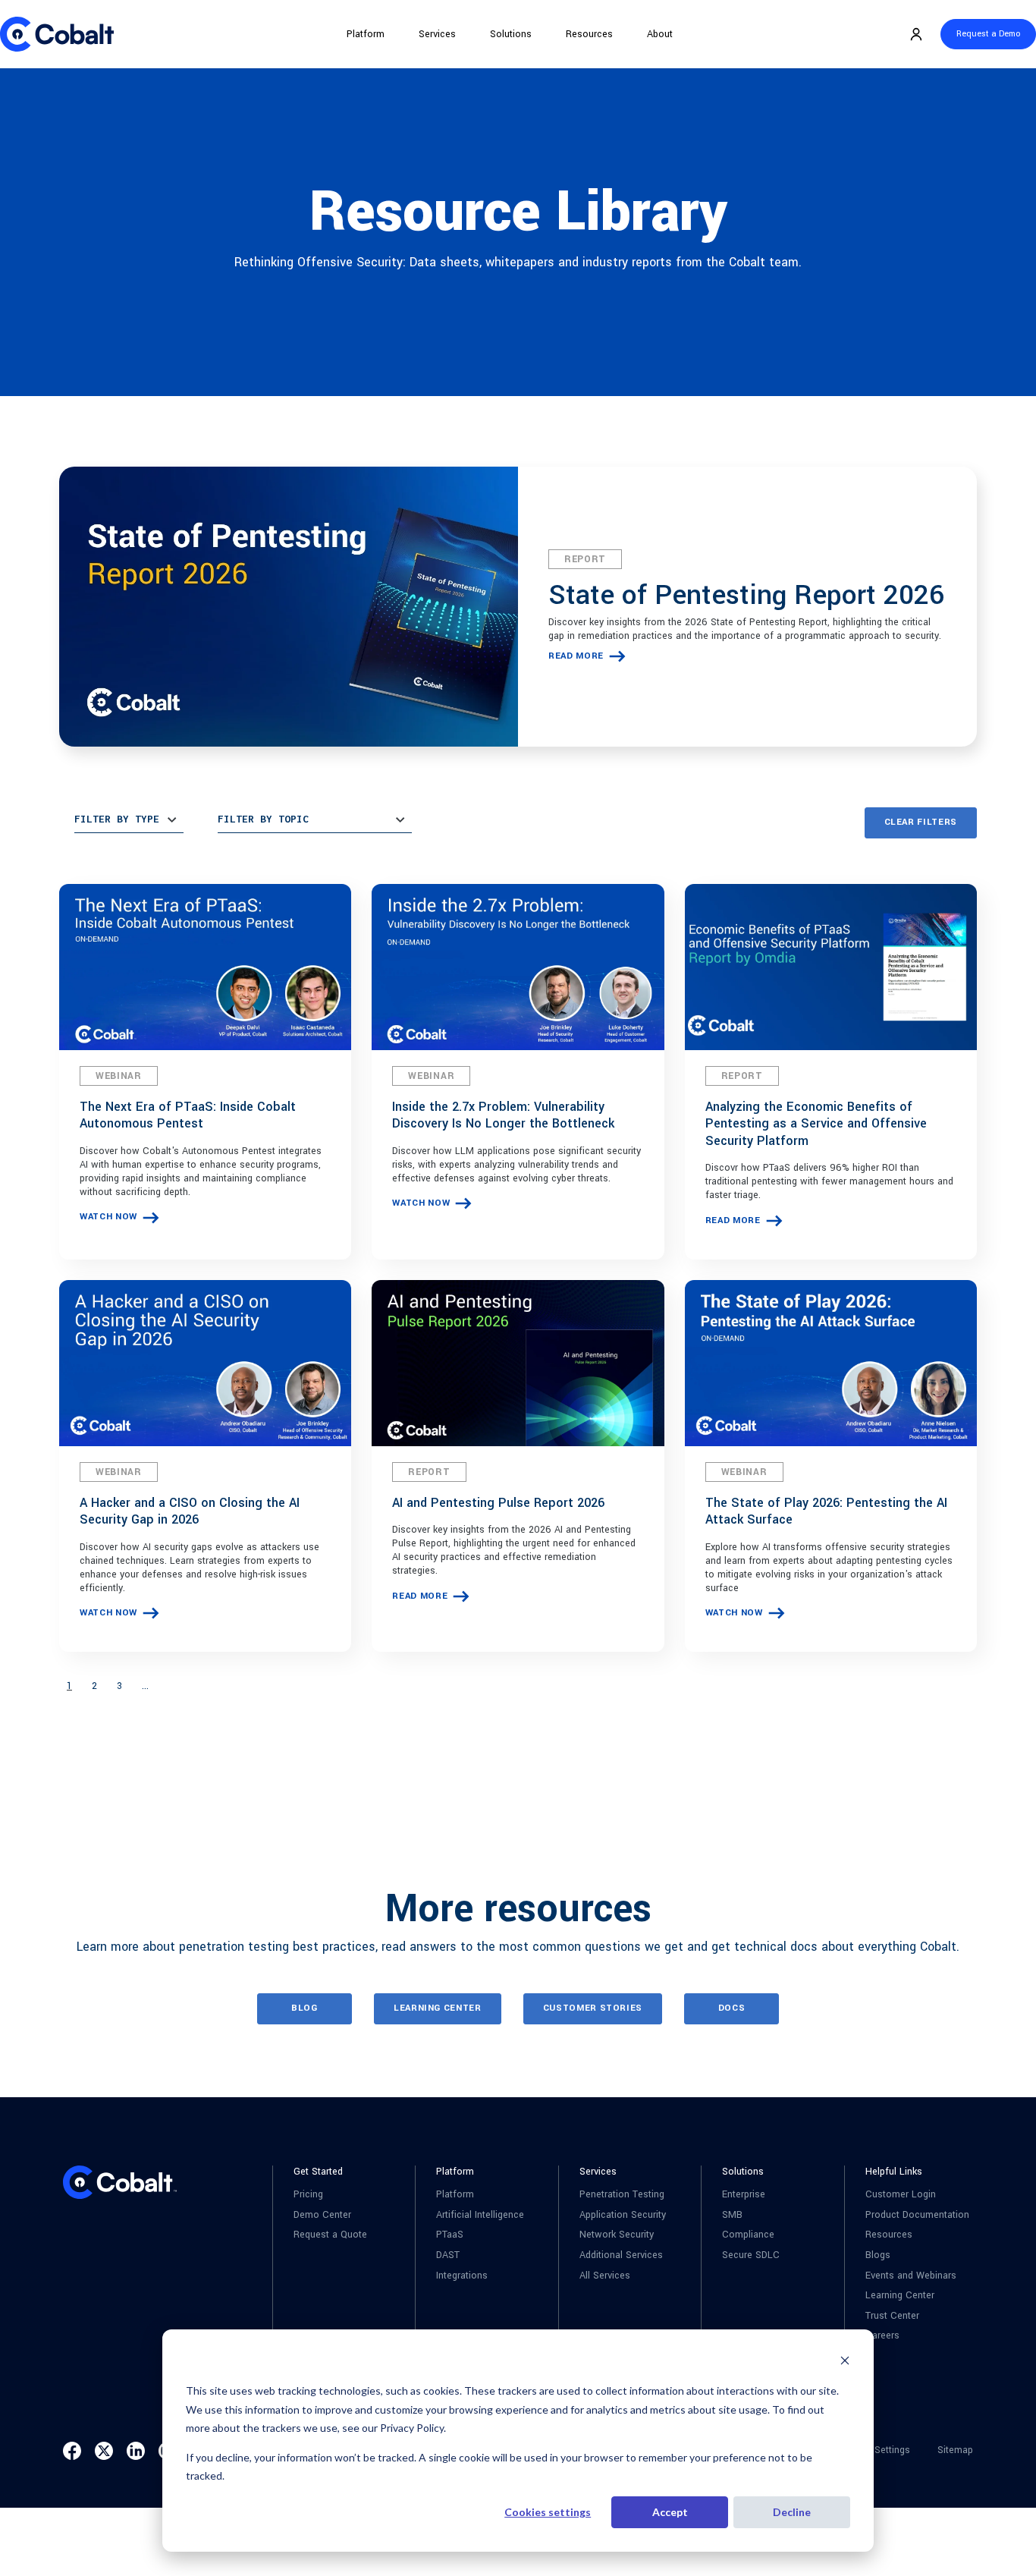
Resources (589, 34)
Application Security (623, 2215)
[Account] (916, 34)
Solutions (511, 34)
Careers (882, 2336)
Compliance (748, 2235)
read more (576, 656)
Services (437, 34)
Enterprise (744, 2195)
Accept (670, 2512)
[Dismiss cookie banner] (845, 2362)
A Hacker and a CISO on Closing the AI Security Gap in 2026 (190, 1511)
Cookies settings (548, 2512)
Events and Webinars (911, 2276)
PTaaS (450, 2235)
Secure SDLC (751, 2255)
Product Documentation (917, 2215)
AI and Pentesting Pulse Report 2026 (498, 1503)
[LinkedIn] (136, 2451)
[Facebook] (72, 2451)
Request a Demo (988, 34)
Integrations (462, 2276)
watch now (108, 1217)
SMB (732, 2215)
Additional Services (621, 2255)
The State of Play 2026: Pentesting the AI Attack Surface (826, 1511)
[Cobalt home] (57, 34)
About (660, 34)
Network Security (617, 2235)
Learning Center (900, 2296)
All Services (605, 2276)
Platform (366, 34)
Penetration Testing (622, 2195)
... (145, 1686)
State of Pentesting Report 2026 (746, 595)
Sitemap (955, 2450)
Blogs (878, 2255)
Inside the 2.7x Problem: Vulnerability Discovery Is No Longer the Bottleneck (503, 1115)
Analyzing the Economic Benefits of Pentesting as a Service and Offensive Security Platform (816, 1124)
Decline (792, 2512)
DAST (448, 2255)
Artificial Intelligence (480, 2215)
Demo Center (322, 2215)
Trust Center (892, 2316)
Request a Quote (330, 2235)
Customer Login (901, 2195)
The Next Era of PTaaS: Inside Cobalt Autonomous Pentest (188, 1115)
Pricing (308, 2195)
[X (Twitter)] (104, 2451)
